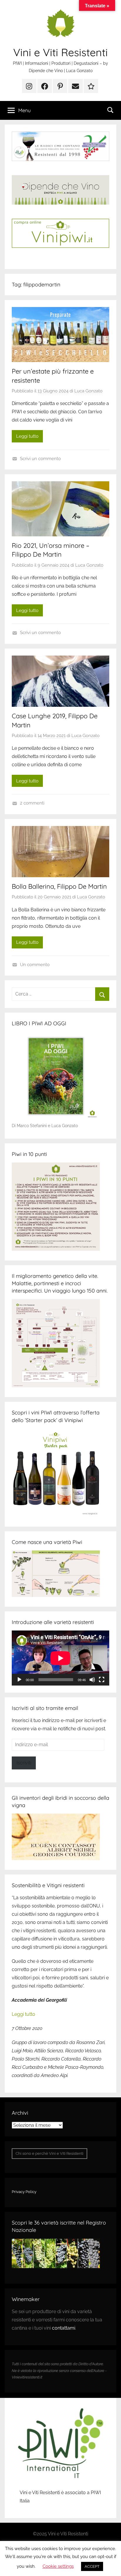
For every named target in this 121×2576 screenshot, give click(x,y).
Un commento (35, 965)
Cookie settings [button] (58, 2566)
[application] (60, 1658)
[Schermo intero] (102, 1680)
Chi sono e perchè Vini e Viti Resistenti (49, 2153)
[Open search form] (110, 110)
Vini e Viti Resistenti (60, 52)
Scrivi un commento (40, 459)
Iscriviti (24, 1763)
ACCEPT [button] (92, 2566)
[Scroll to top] (110, 2565)
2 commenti (32, 803)
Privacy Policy (24, 2192)
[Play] (19, 1680)
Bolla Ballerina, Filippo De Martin (59, 886)
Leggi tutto (27, 436)
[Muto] (92, 1680)
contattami (64, 2328)
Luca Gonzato (88, 391)
